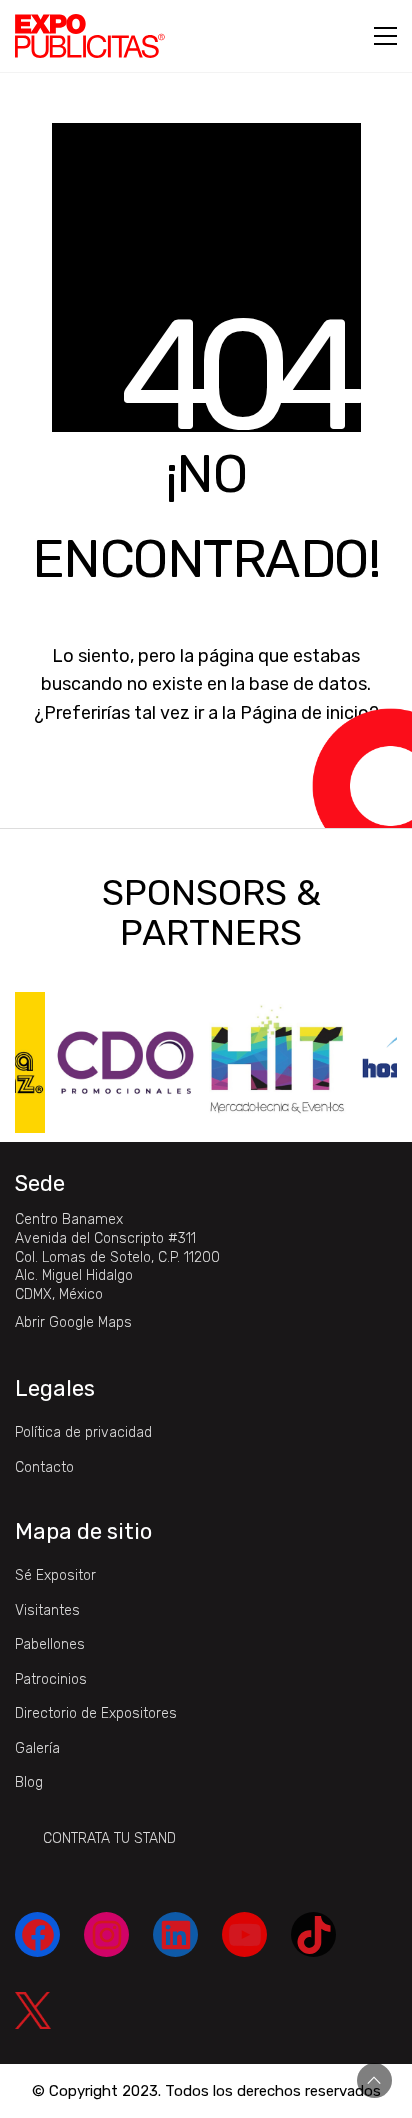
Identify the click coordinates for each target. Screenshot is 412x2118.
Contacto (44, 1467)
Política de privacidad (83, 1432)
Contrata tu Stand (109, 1838)
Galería (37, 1748)
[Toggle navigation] (385, 36)
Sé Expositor (55, 1575)
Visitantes (47, 1610)
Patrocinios (51, 1679)
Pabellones (50, 1644)
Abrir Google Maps (73, 1322)
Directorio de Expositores (96, 1713)
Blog (29, 1782)
